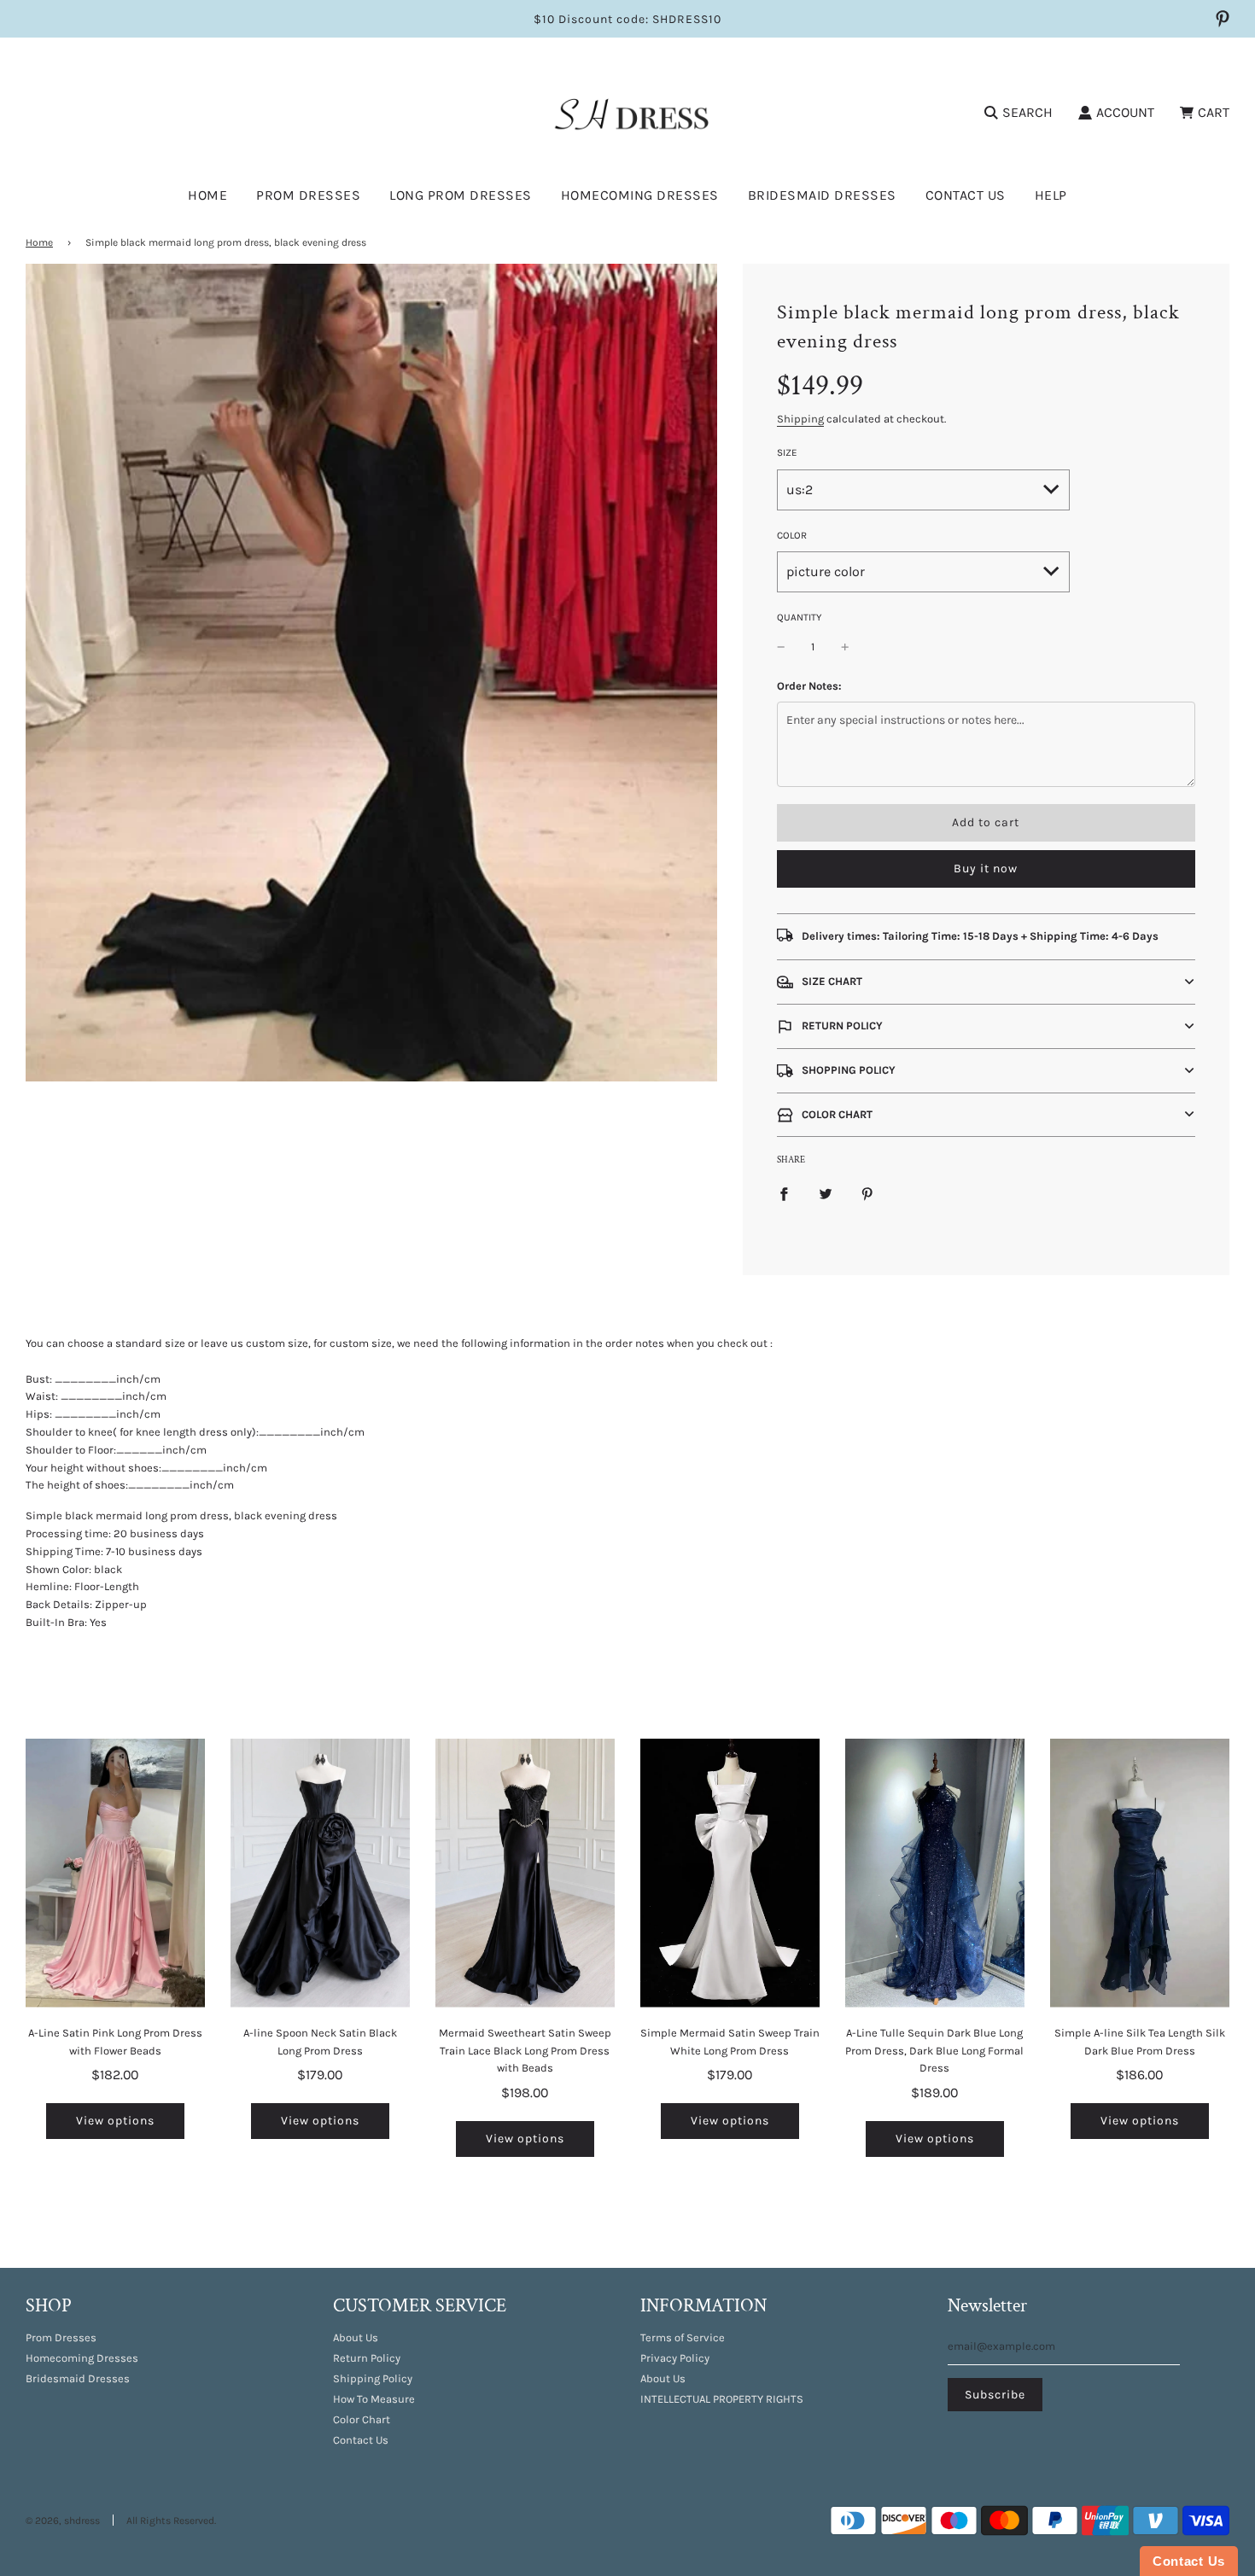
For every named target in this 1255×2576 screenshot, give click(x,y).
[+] (845, 647)
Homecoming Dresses (640, 195)
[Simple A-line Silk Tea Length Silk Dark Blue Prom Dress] (1140, 1873)
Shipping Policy (373, 2378)
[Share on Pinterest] (867, 1194)
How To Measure (374, 2399)
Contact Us (966, 195)
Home (207, 195)
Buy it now (986, 868)
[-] (781, 647)
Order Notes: (809, 686)
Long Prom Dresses (461, 195)
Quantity (799, 617)
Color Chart (362, 2419)
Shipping (800, 419)
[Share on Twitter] (826, 1194)
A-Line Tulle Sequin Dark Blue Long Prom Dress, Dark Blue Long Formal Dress (934, 2051)
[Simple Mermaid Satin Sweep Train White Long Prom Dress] (730, 1873)
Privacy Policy (675, 2358)
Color (792, 535)
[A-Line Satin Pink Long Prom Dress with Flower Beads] (115, 1873)
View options (115, 2121)
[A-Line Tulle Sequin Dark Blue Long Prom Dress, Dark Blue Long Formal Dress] (935, 1873)
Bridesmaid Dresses (822, 195)
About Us (356, 2337)
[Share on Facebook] (784, 1194)
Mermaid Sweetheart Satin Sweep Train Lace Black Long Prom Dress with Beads (525, 2051)
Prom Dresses (61, 2337)
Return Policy (367, 2358)
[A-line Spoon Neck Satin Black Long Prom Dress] (320, 1873)
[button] (986, 982)
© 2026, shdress (63, 2521)
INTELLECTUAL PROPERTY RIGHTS (722, 2399)
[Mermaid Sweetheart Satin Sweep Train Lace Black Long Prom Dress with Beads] (525, 1873)
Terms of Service (683, 2337)
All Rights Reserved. (171, 2521)
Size (787, 452)
